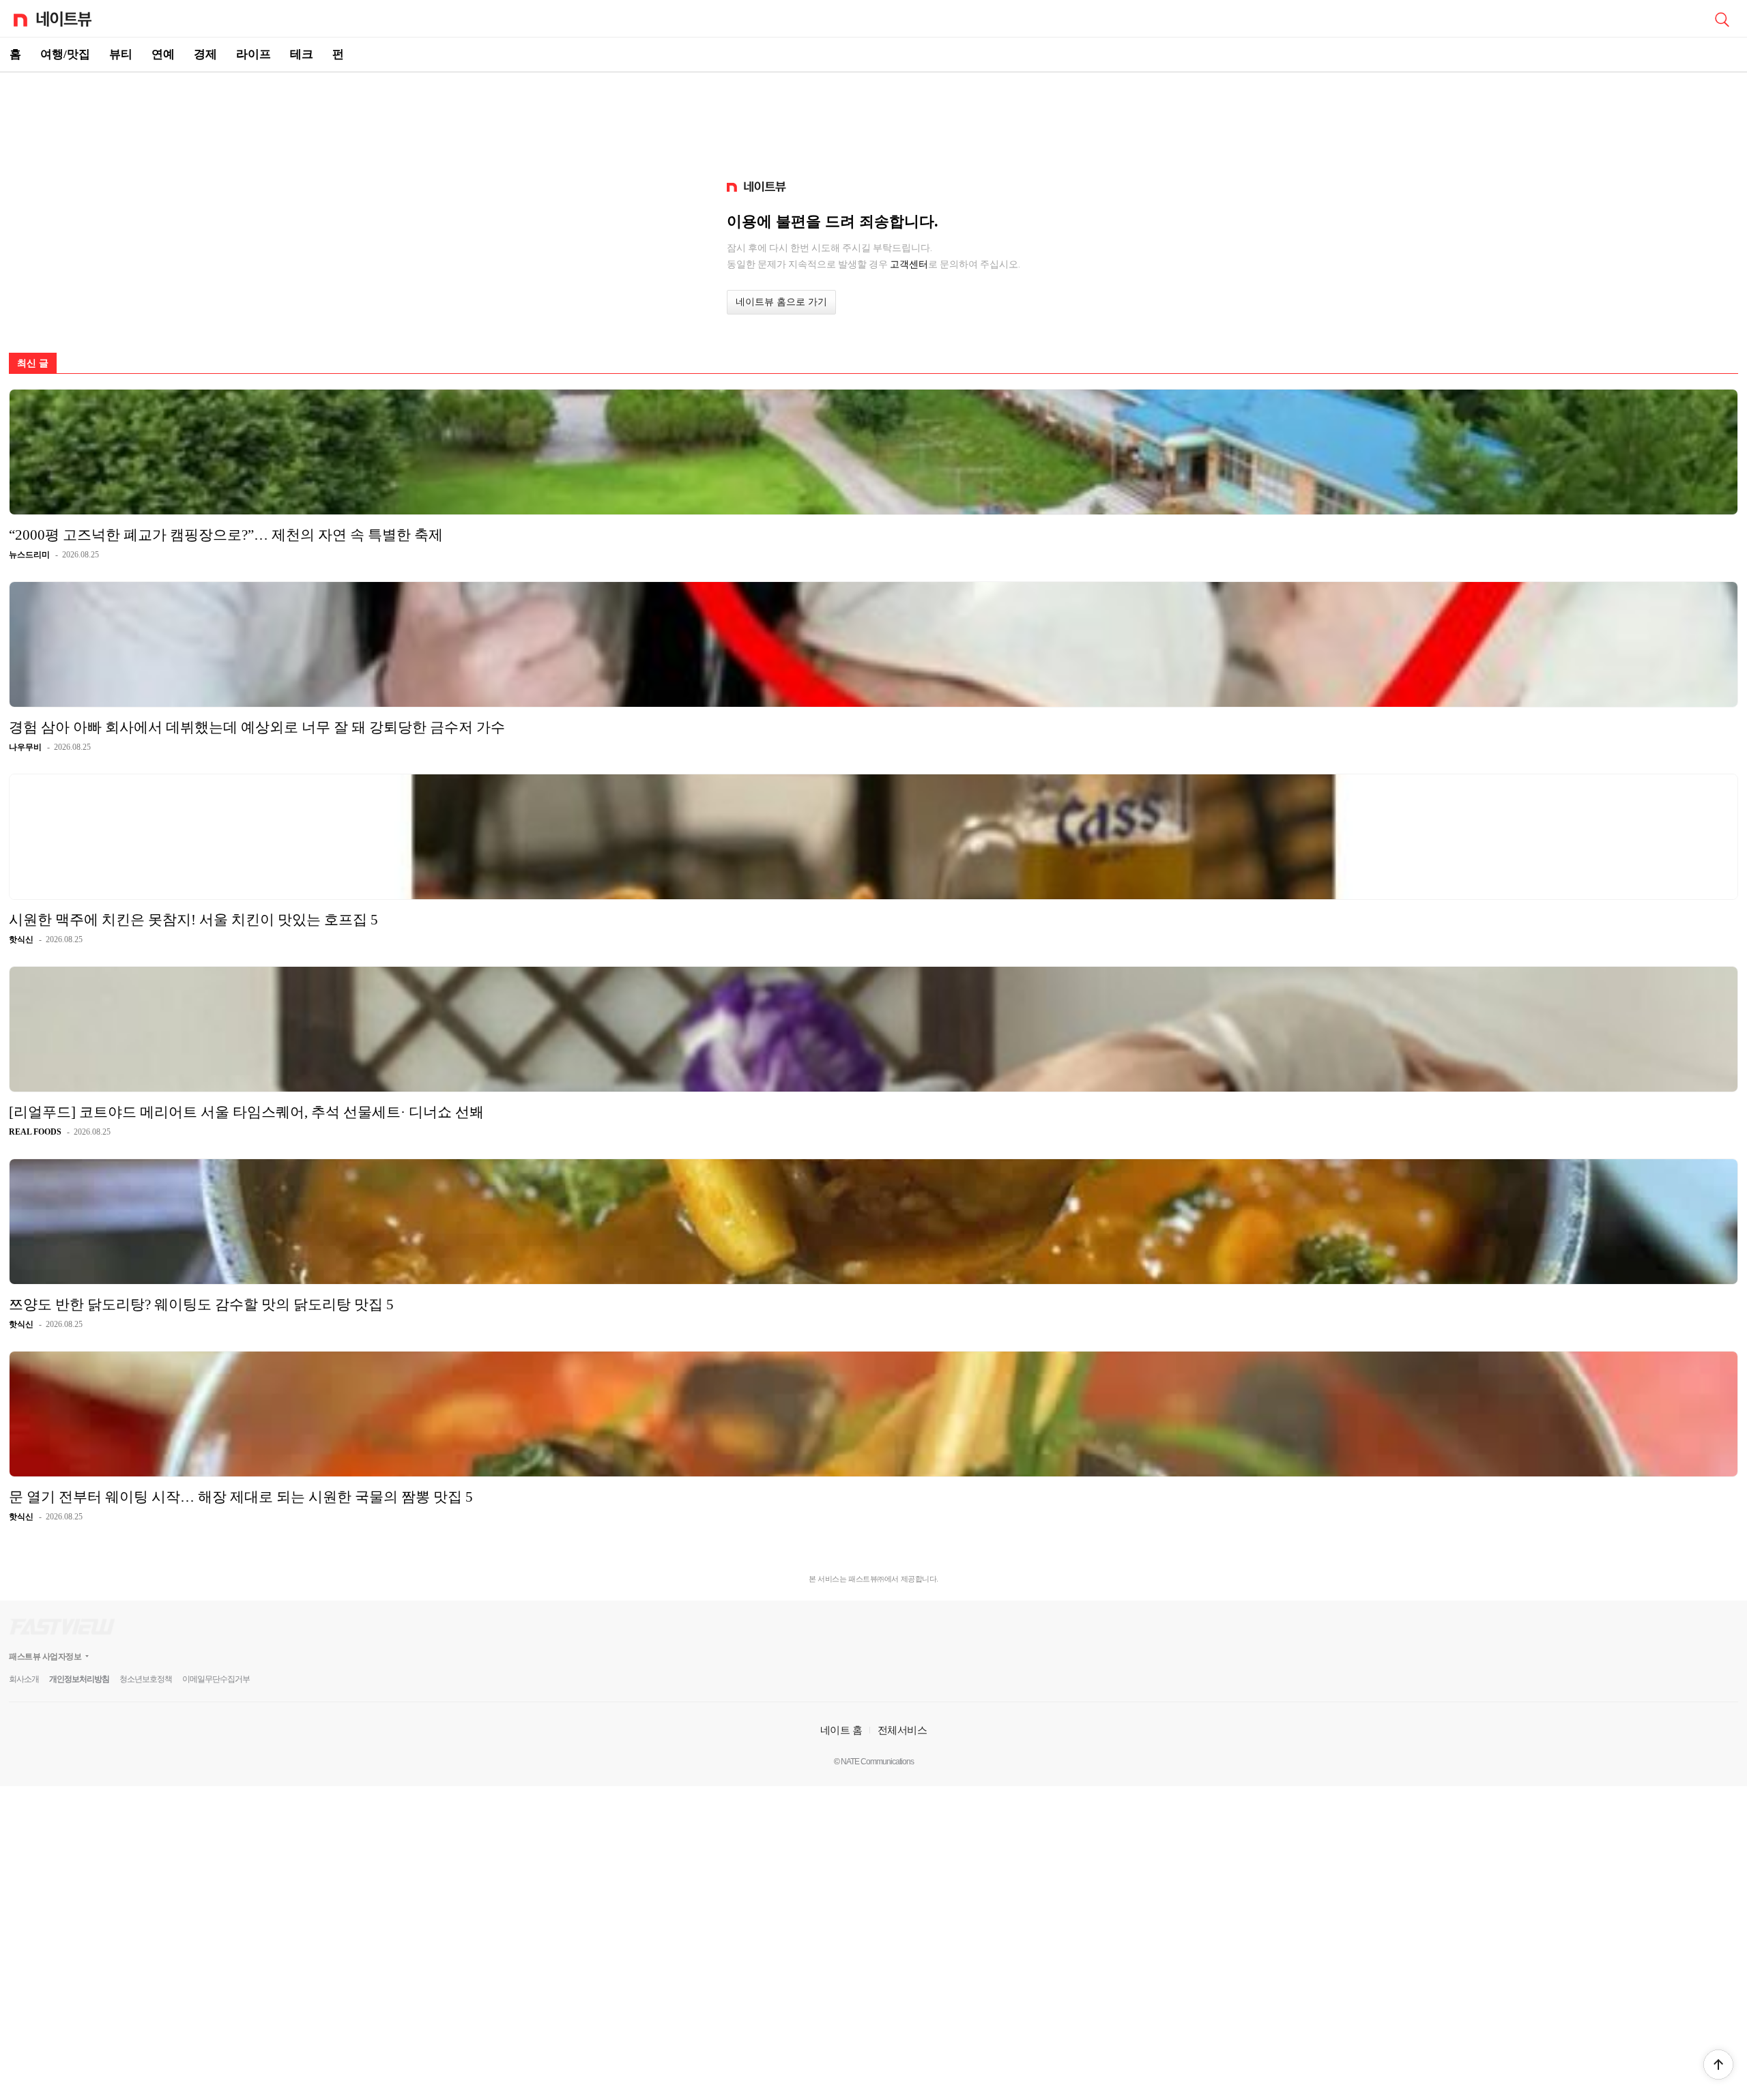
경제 (205, 54)
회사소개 (24, 1679)
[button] (1718, 2065)
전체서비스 (903, 1730)
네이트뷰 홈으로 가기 (781, 302)
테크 (302, 54)
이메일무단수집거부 (216, 1679)
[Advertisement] (873, 120)
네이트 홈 (841, 1730)
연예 (163, 54)
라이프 (254, 54)
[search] (1722, 18)
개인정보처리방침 (79, 1679)
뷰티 (121, 54)
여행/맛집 (65, 54)
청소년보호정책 (146, 1679)
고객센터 (909, 264)
